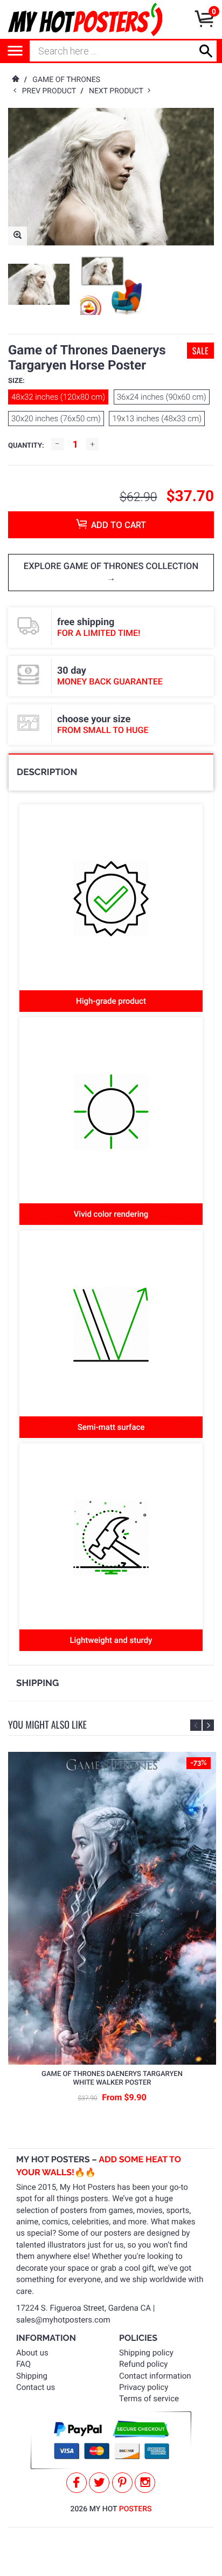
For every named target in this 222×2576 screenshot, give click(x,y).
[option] (39, 284)
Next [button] (208, 1725)
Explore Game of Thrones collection (111, 567)
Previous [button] (196, 1725)
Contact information (155, 2376)
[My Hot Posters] (85, 19)
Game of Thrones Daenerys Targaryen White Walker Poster (112, 2078)
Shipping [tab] (37, 1683)
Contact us (36, 2387)
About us (32, 2353)
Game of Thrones (66, 80)
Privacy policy (144, 2387)
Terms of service (149, 2399)
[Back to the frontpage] (15, 80)
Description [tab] (47, 772)
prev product (51, 91)
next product (118, 91)
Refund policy (143, 2364)
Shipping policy (146, 2353)
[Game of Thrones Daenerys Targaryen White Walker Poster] (112, 1909)
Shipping (32, 2376)
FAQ (23, 2364)
